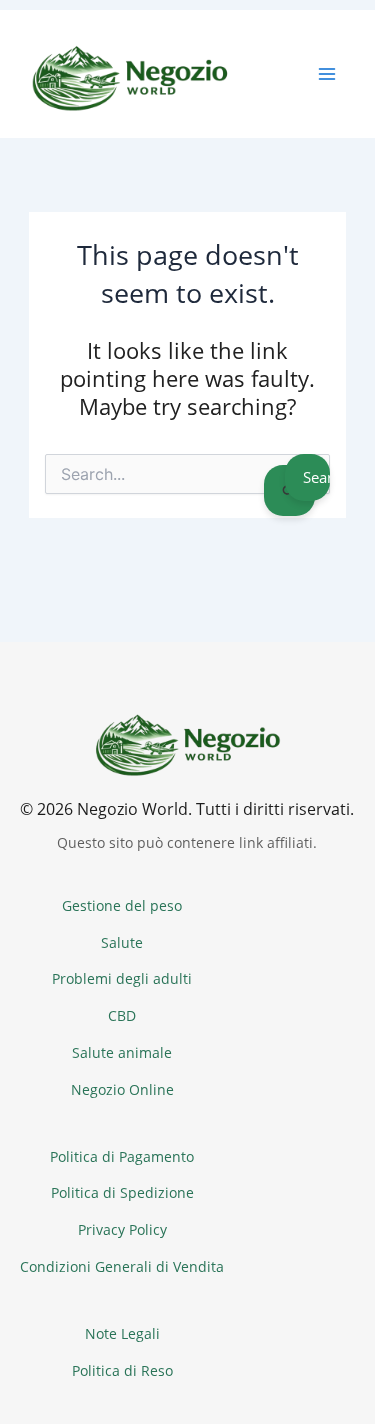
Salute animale (122, 1052)
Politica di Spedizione (122, 1192)
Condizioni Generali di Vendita (122, 1266)
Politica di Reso (122, 1370)
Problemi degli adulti (122, 978)
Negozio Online (122, 1089)
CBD (122, 1015)
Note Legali (122, 1333)
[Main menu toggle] (327, 74)
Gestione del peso (122, 905)
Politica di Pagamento (122, 1156)
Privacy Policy (122, 1229)
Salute (122, 942)
